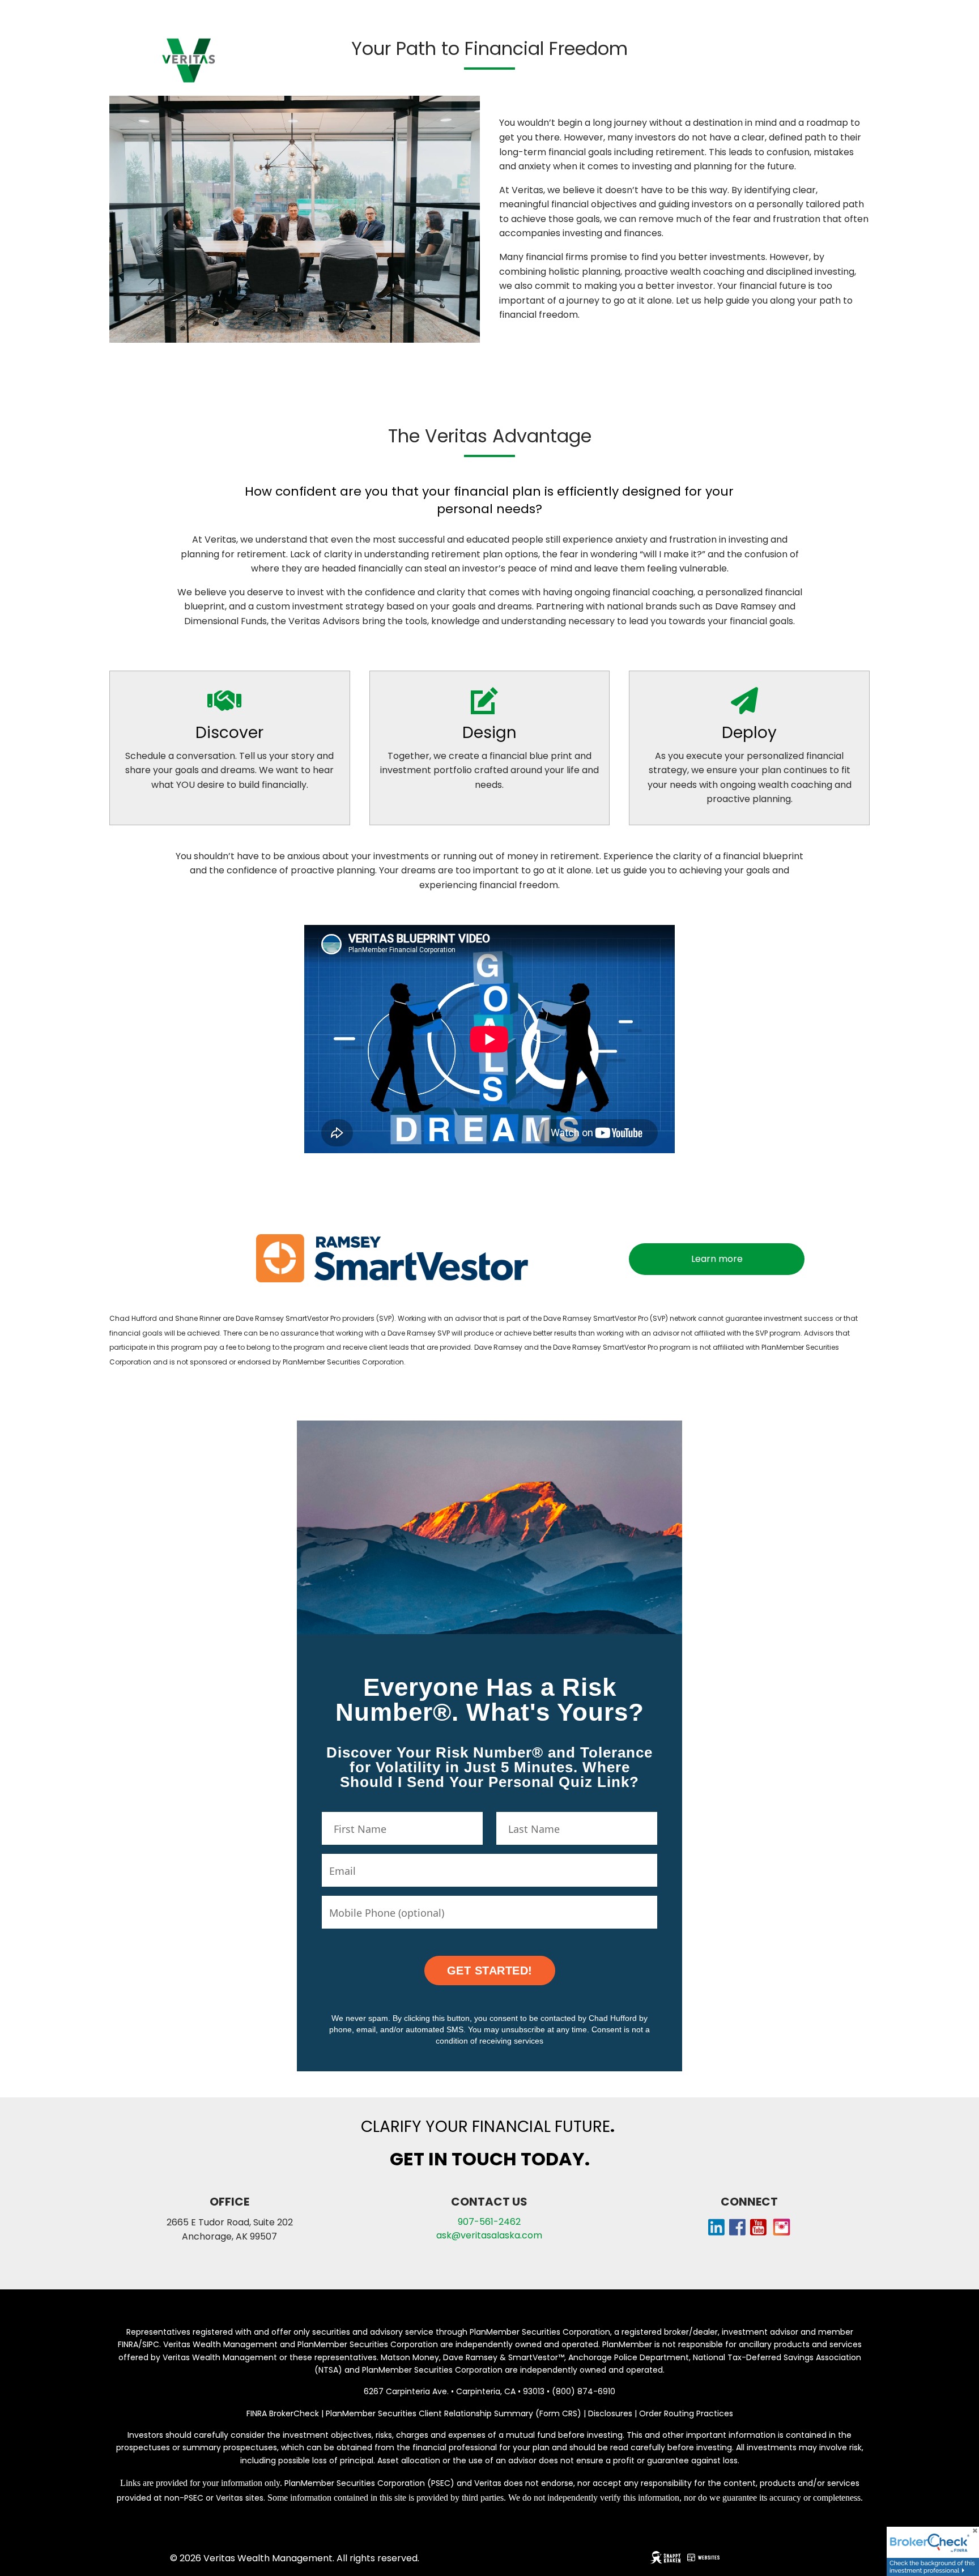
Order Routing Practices (686, 2413)
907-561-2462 (489, 2222)
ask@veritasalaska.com (489, 2235)
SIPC (151, 2344)
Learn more (717, 1259)
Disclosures (610, 2413)
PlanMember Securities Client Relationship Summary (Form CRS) (455, 2413)
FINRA (128, 2344)
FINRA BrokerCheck (283, 2413)
